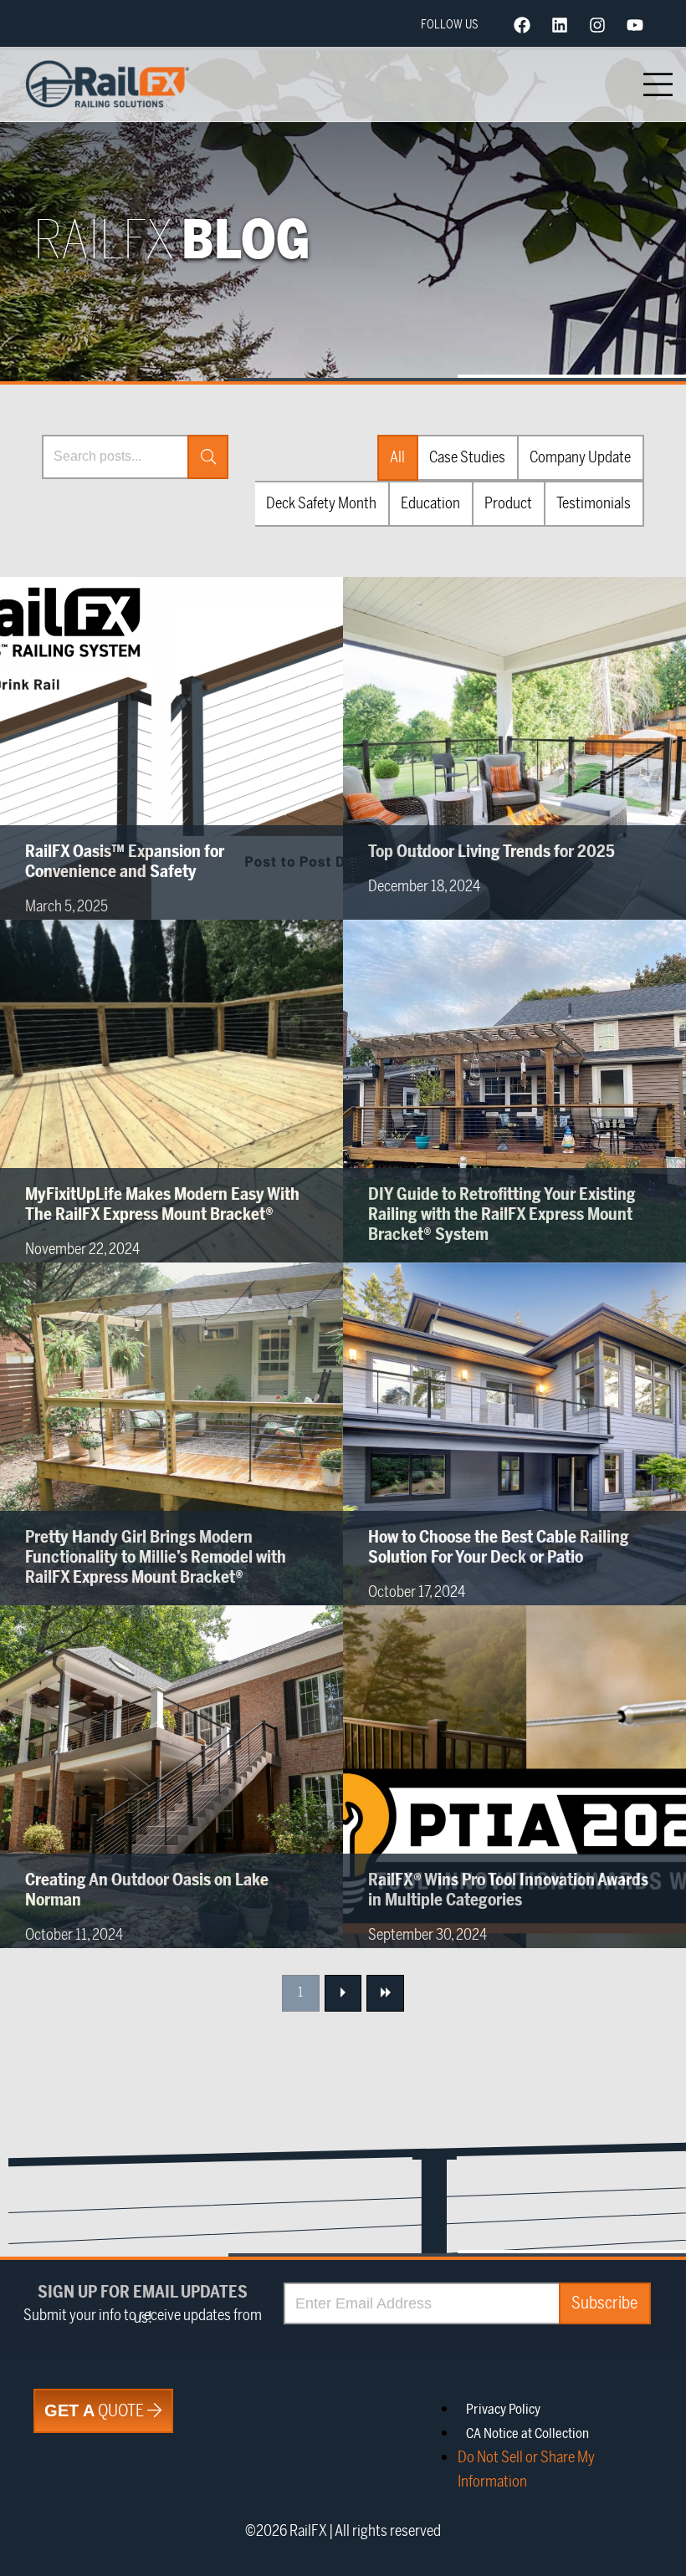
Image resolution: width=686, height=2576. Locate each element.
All (397, 457)
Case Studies (467, 457)
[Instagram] (597, 25)
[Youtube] (635, 25)
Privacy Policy (503, 2410)
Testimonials (594, 503)
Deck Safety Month (321, 503)
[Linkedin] (560, 25)
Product (508, 503)
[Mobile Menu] (658, 84)
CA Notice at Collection (527, 2434)
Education (430, 503)
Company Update (580, 457)
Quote (96, 2411)
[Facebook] (522, 25)
